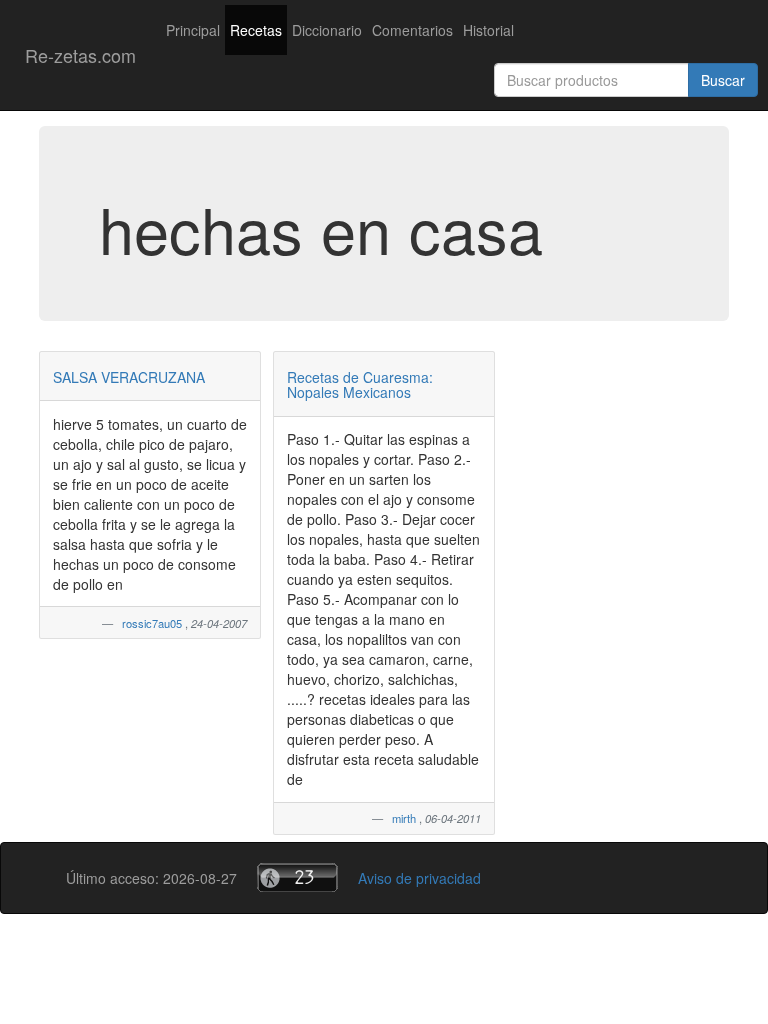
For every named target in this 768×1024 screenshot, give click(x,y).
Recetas (256, 30)
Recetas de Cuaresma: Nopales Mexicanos (360, 384)
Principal (193, 30)
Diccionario (327, 30)
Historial (488, 30)
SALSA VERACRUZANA (129, 377)
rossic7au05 (153, 623)
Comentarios (412, 30)
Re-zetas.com (80, 55)
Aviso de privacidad (419, 878)
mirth (405, 818)
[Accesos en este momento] (297, 877)
